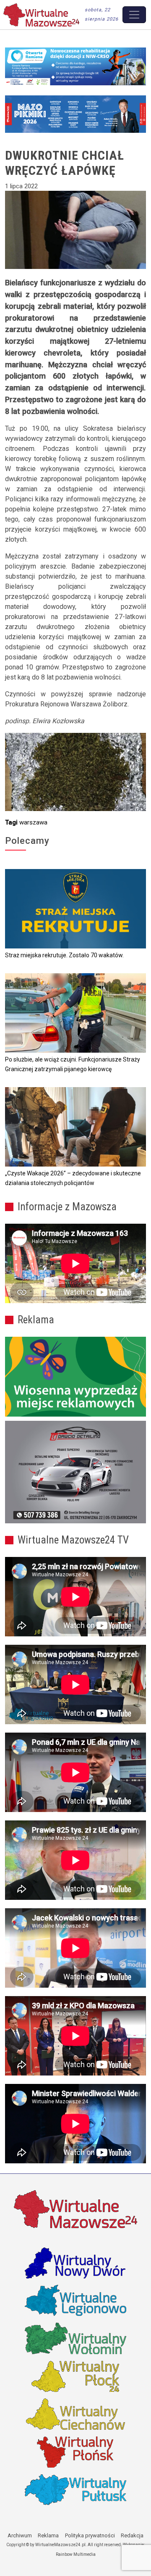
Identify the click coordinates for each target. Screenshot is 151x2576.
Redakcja (132, 2535)
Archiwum (20, 2535)
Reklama (48, 2535)
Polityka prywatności (90, 2535)
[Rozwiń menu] (134, 15)
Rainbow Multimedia (76, 2554)
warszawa (33, 822)
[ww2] (75, 1376)
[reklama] (75, 1472)
